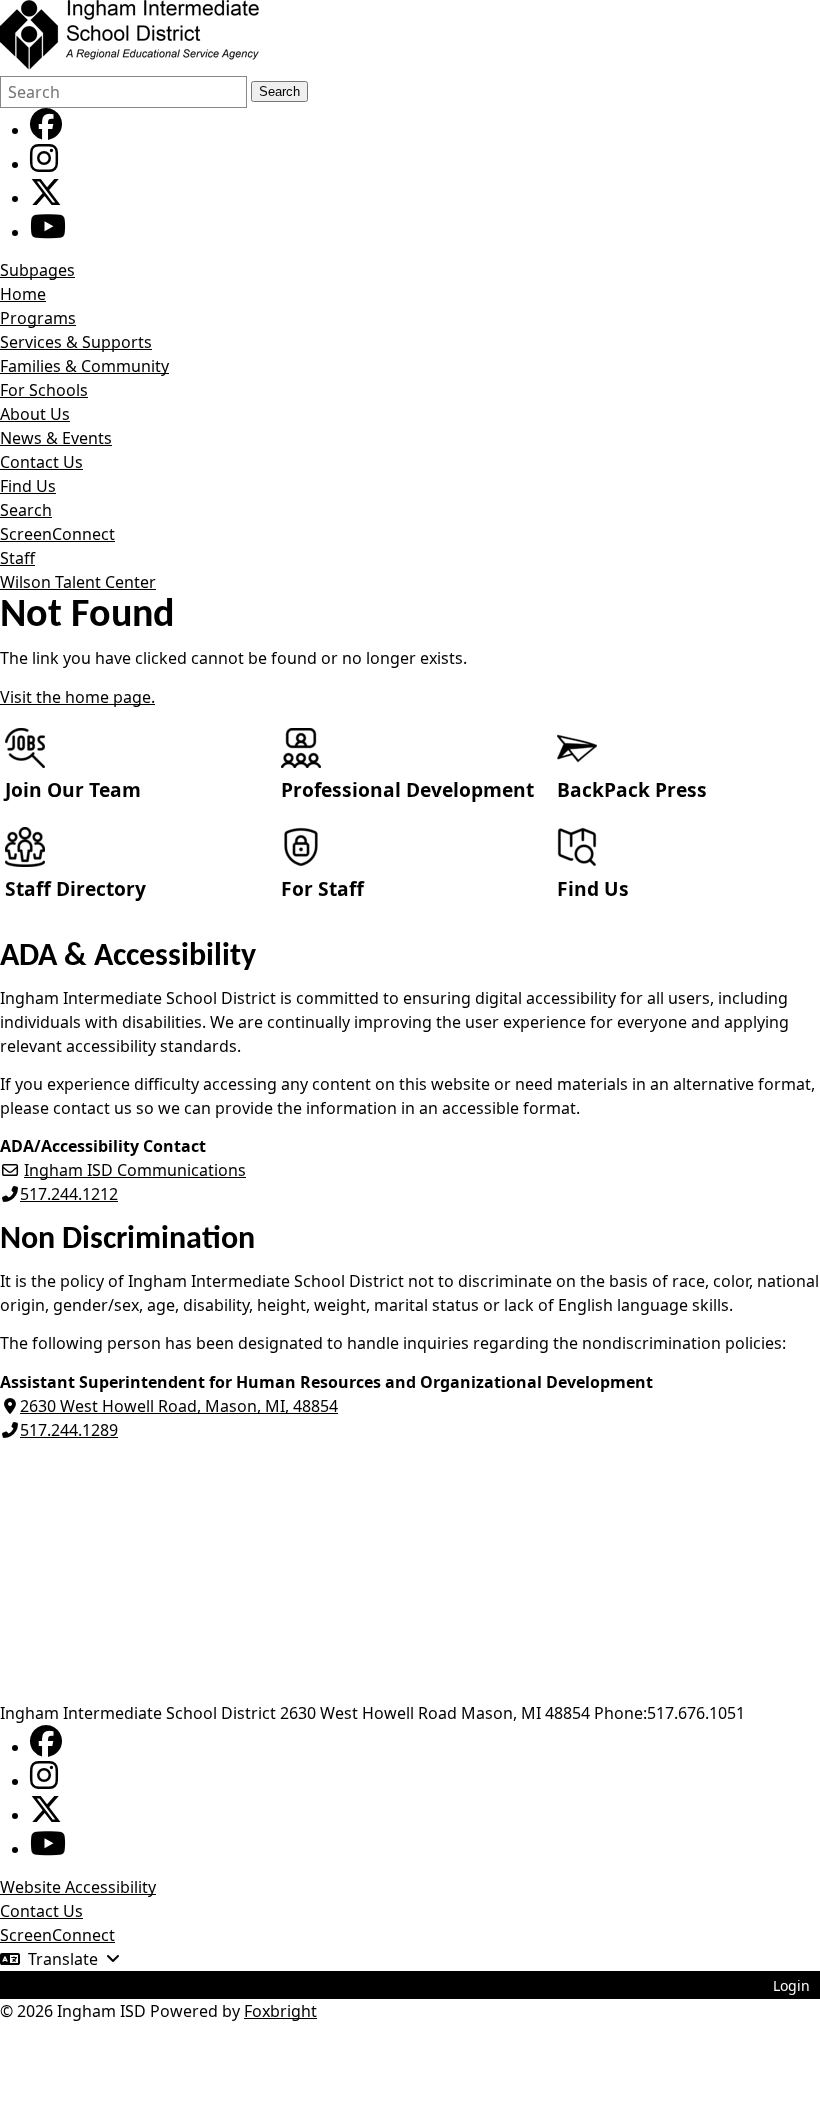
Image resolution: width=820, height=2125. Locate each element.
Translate (63, 1959)
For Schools (44, 390)
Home (23, 294)
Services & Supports (76, 342)
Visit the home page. (77, 697)
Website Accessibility (78, 1887)
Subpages (37, 270)
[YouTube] (48, 232)
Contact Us (41, 462)
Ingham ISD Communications (135, 1170)
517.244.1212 (69, 1194)
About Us (35, 414)
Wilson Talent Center (78, 582)
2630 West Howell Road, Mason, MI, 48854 (179, 1406)
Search (279, 91)
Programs (38, 318)
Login (791, 1985)
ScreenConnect (57, 534)
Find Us (28, 486)
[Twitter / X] (46, 198)
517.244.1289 (69, 1430)
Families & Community (84, 366)
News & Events (56, 438)
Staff (17, 558)
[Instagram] (44, 164)
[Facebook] (46, 130)
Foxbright (280, 2011)
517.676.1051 (696, 1713)
